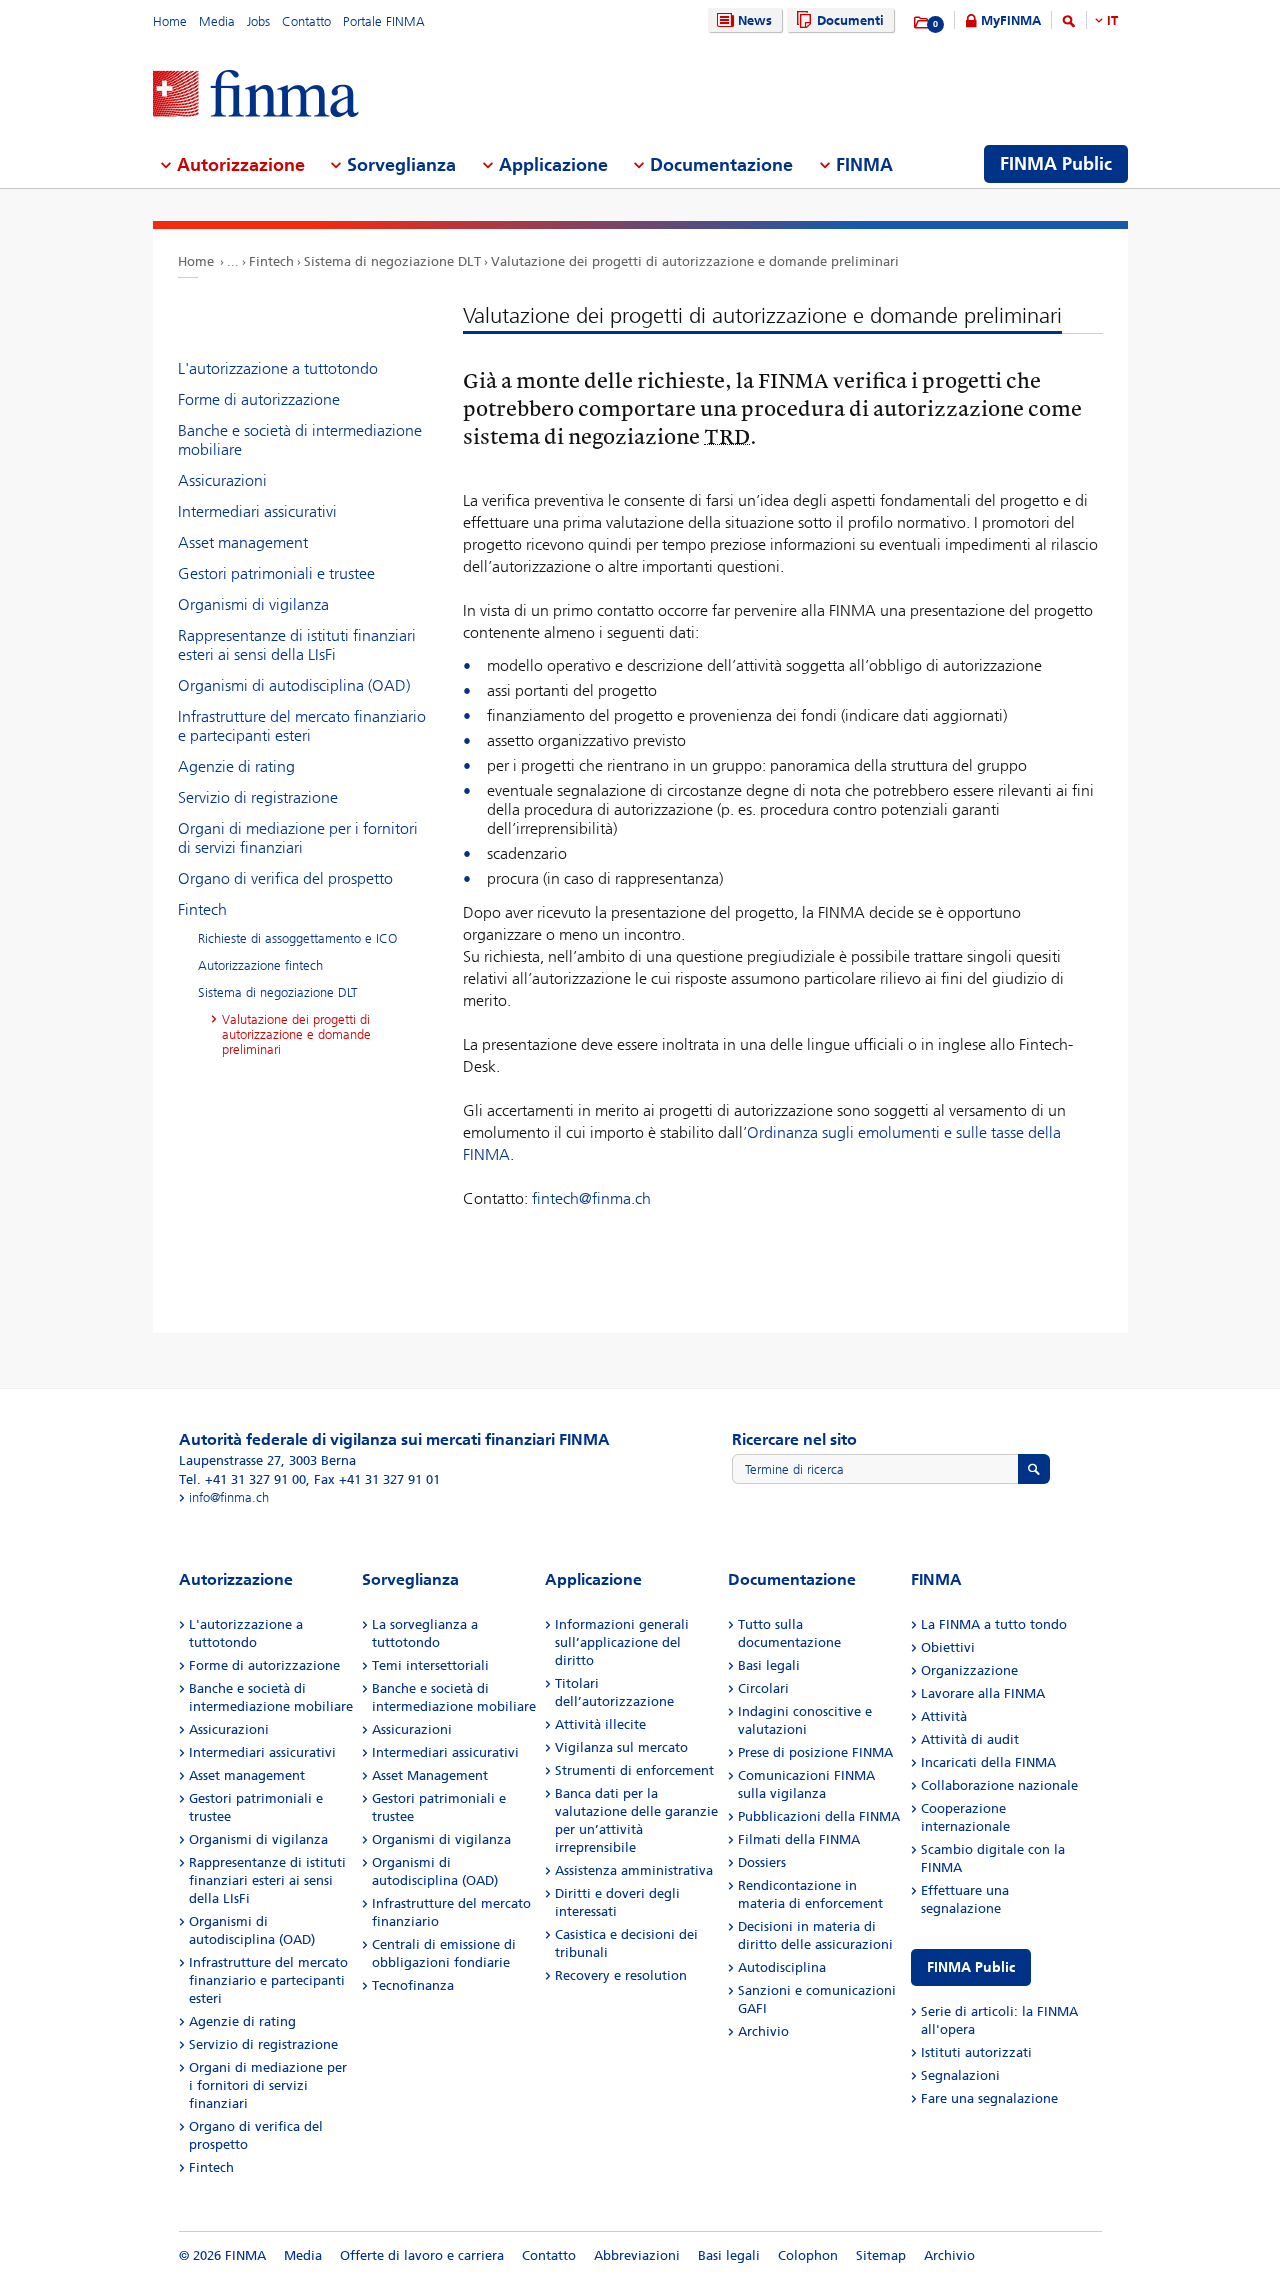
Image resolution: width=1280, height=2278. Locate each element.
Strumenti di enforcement (634, 1770)
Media (217, 21)
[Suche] (1069, 24)
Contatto (306, 21)
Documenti (850, 20)
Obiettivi (948, 1647)
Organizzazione (969, 1670)
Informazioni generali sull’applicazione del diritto (622, 1642)
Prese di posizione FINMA (815, 1752)
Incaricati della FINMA (988, 1762)
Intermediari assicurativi (257, 511)
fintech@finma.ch (591, 1198)
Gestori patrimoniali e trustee (276, 573)
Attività (944, 1716)
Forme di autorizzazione (259, 399)
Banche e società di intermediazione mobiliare (300, 440)
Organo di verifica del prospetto (285, 878)
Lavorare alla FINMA (983, 1693)
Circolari (763, 1688)
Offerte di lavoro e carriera (422, 2255)
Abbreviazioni (637, 2255)
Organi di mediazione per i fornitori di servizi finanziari (298, 838)
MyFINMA (1011, 20)
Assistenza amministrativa (634, 1870)
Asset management (243, 542)
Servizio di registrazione (258, 797)
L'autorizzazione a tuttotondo (278, 368)
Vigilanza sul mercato (621, 1747)
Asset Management (430, 1775)
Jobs (258, 21)
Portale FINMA (384, 21)
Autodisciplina (782, 1967)
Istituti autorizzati (976, 2052)
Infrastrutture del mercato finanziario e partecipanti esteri (302, 726)
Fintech (271, 261)
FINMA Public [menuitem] (1056, 164)
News (755, 20)
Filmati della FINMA (799, 1839)
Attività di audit (970, 1739)
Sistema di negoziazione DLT (392, 261)
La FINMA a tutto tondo (994, 1624)
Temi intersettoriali (430, 1665)
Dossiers (762, 1862)
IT (1112, 20)
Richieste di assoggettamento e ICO (297, 938)
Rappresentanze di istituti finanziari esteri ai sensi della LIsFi (297, 645)
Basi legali (769, 1665)
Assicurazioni (222, 480)
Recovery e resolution (621, 1975)
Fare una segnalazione (989, 2098)
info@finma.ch (229, 1497)
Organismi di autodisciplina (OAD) (294, 685)
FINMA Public (971, 1967)
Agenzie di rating (236, 766)
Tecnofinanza (413, 1985)
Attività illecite (600, 1724)
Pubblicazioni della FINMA (819, 1816)
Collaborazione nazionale (999, 1785)
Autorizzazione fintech (260, 965)
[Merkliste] (922, 23)
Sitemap (881, 2255)
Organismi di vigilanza (253, 604)
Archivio (763, 2031)
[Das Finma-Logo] (256, 95)
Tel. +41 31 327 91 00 (242, 1479)
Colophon (808, 2255)
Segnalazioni (960, 2075)
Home (170, 21)
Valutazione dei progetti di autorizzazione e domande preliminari (695, 261)
